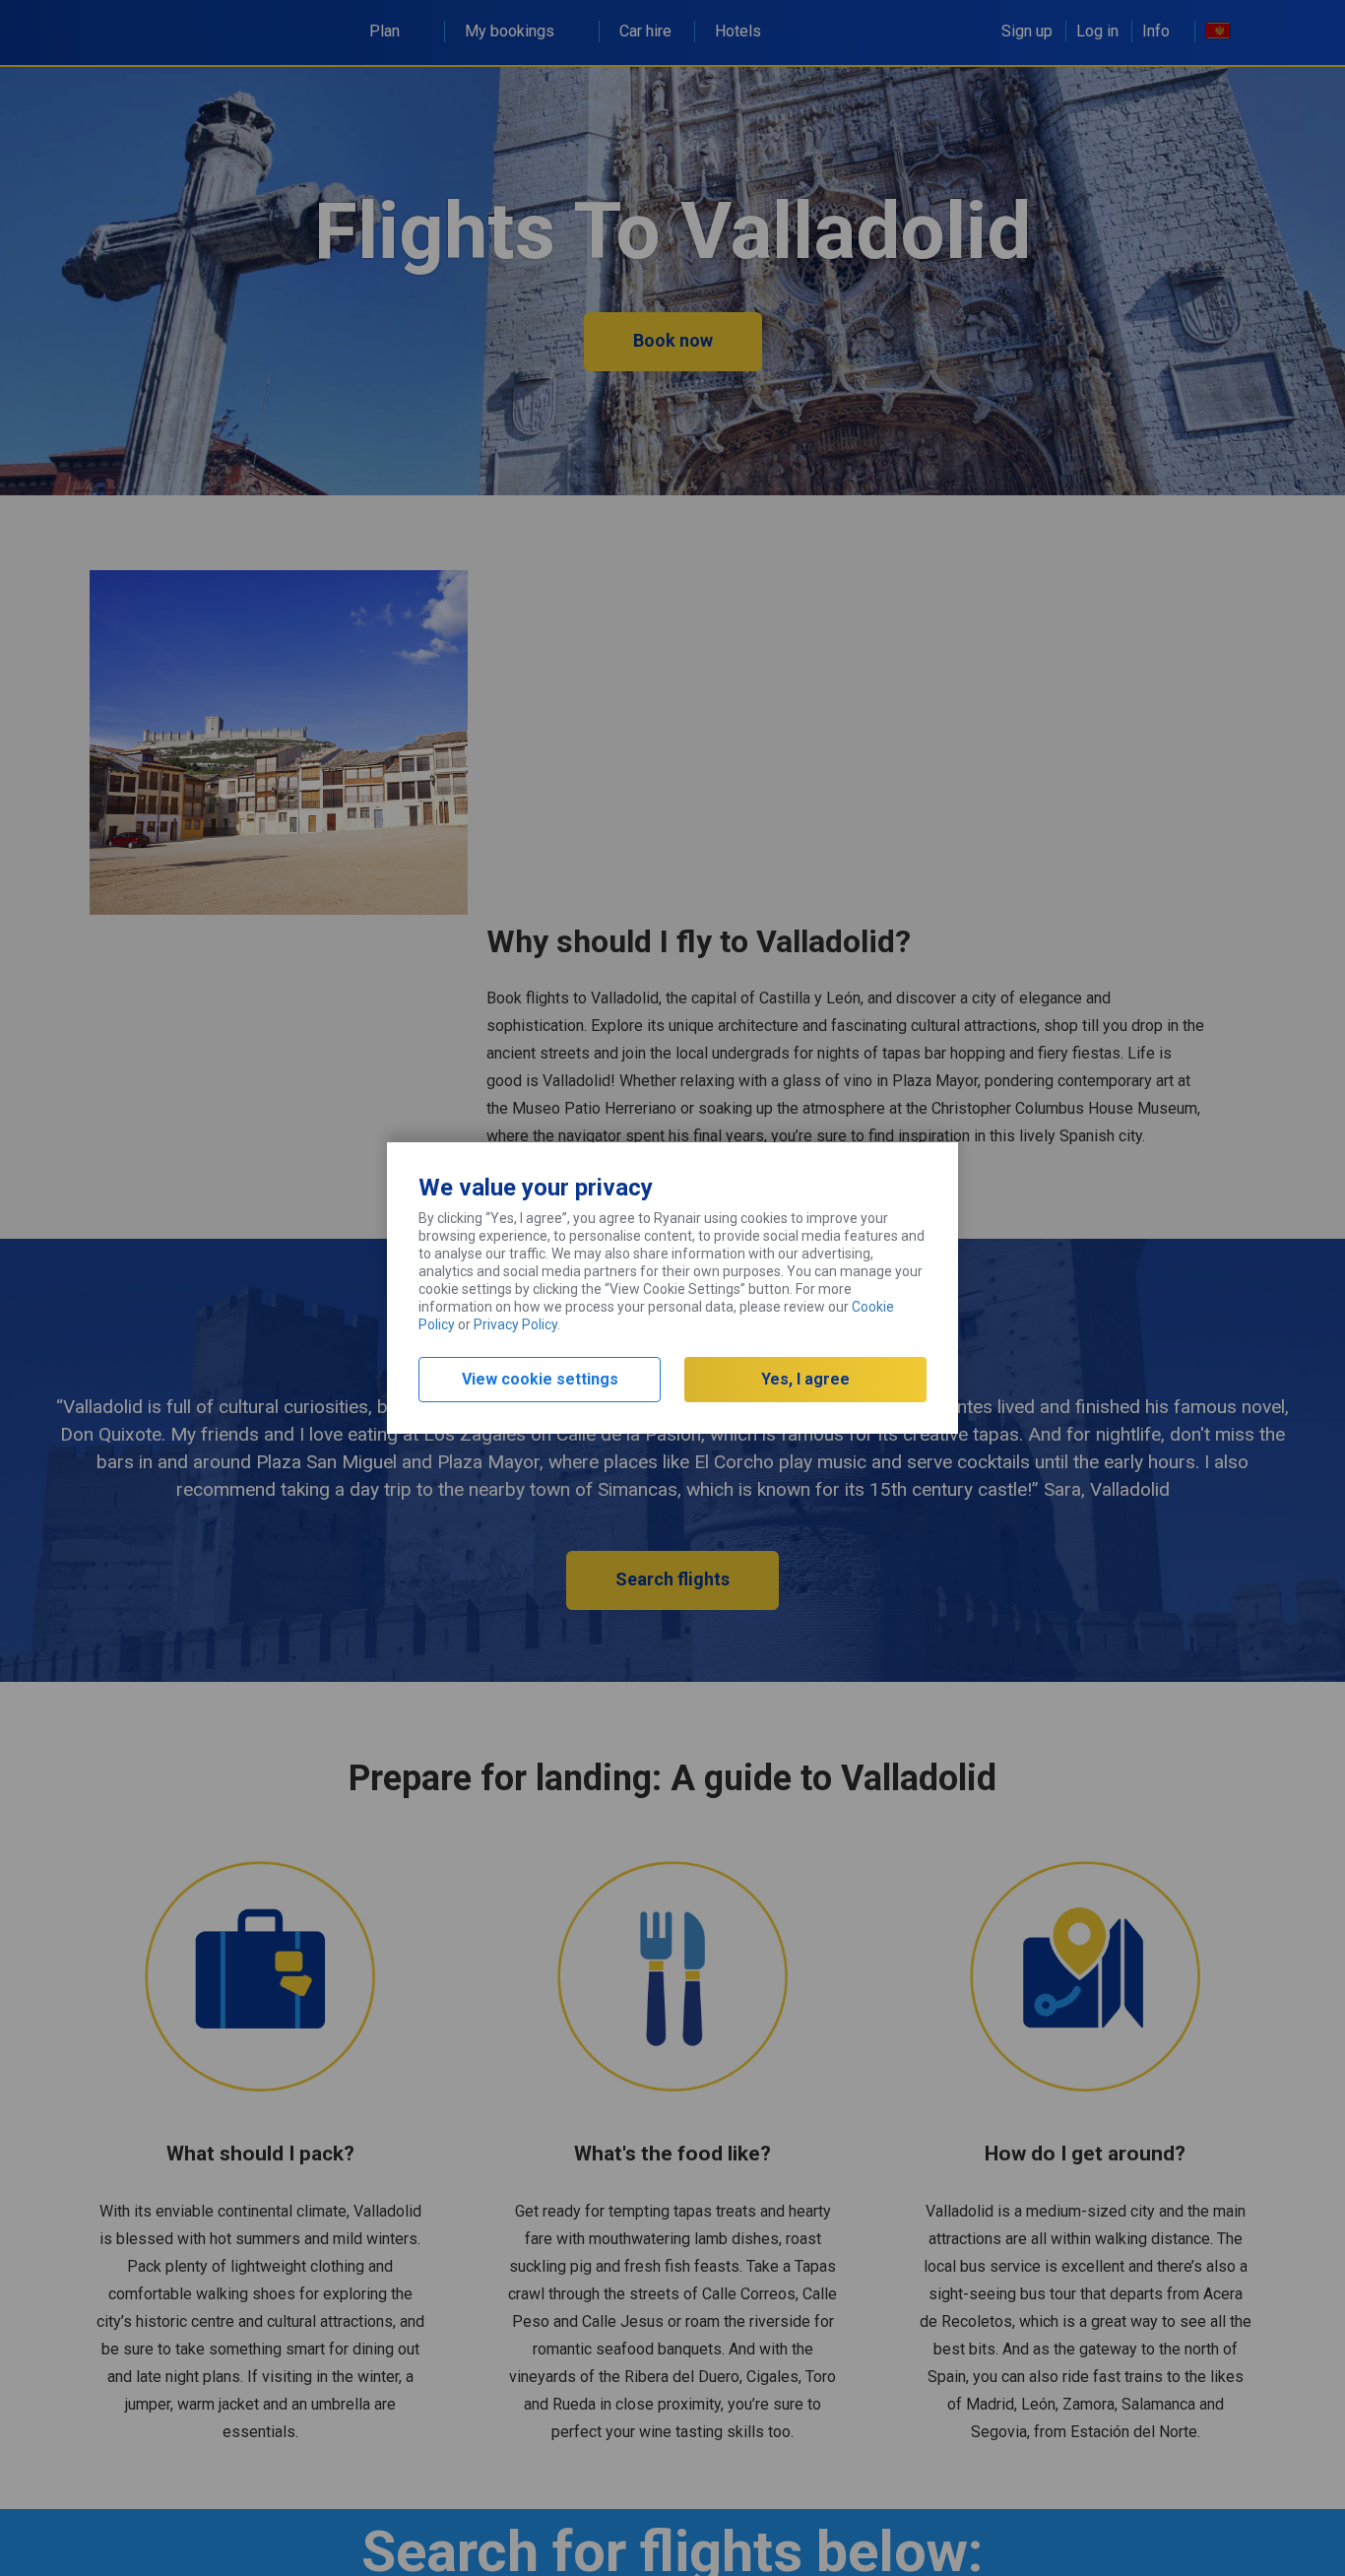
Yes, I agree (805, 1379)
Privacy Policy (515, 1324)
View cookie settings (540, 1379)
